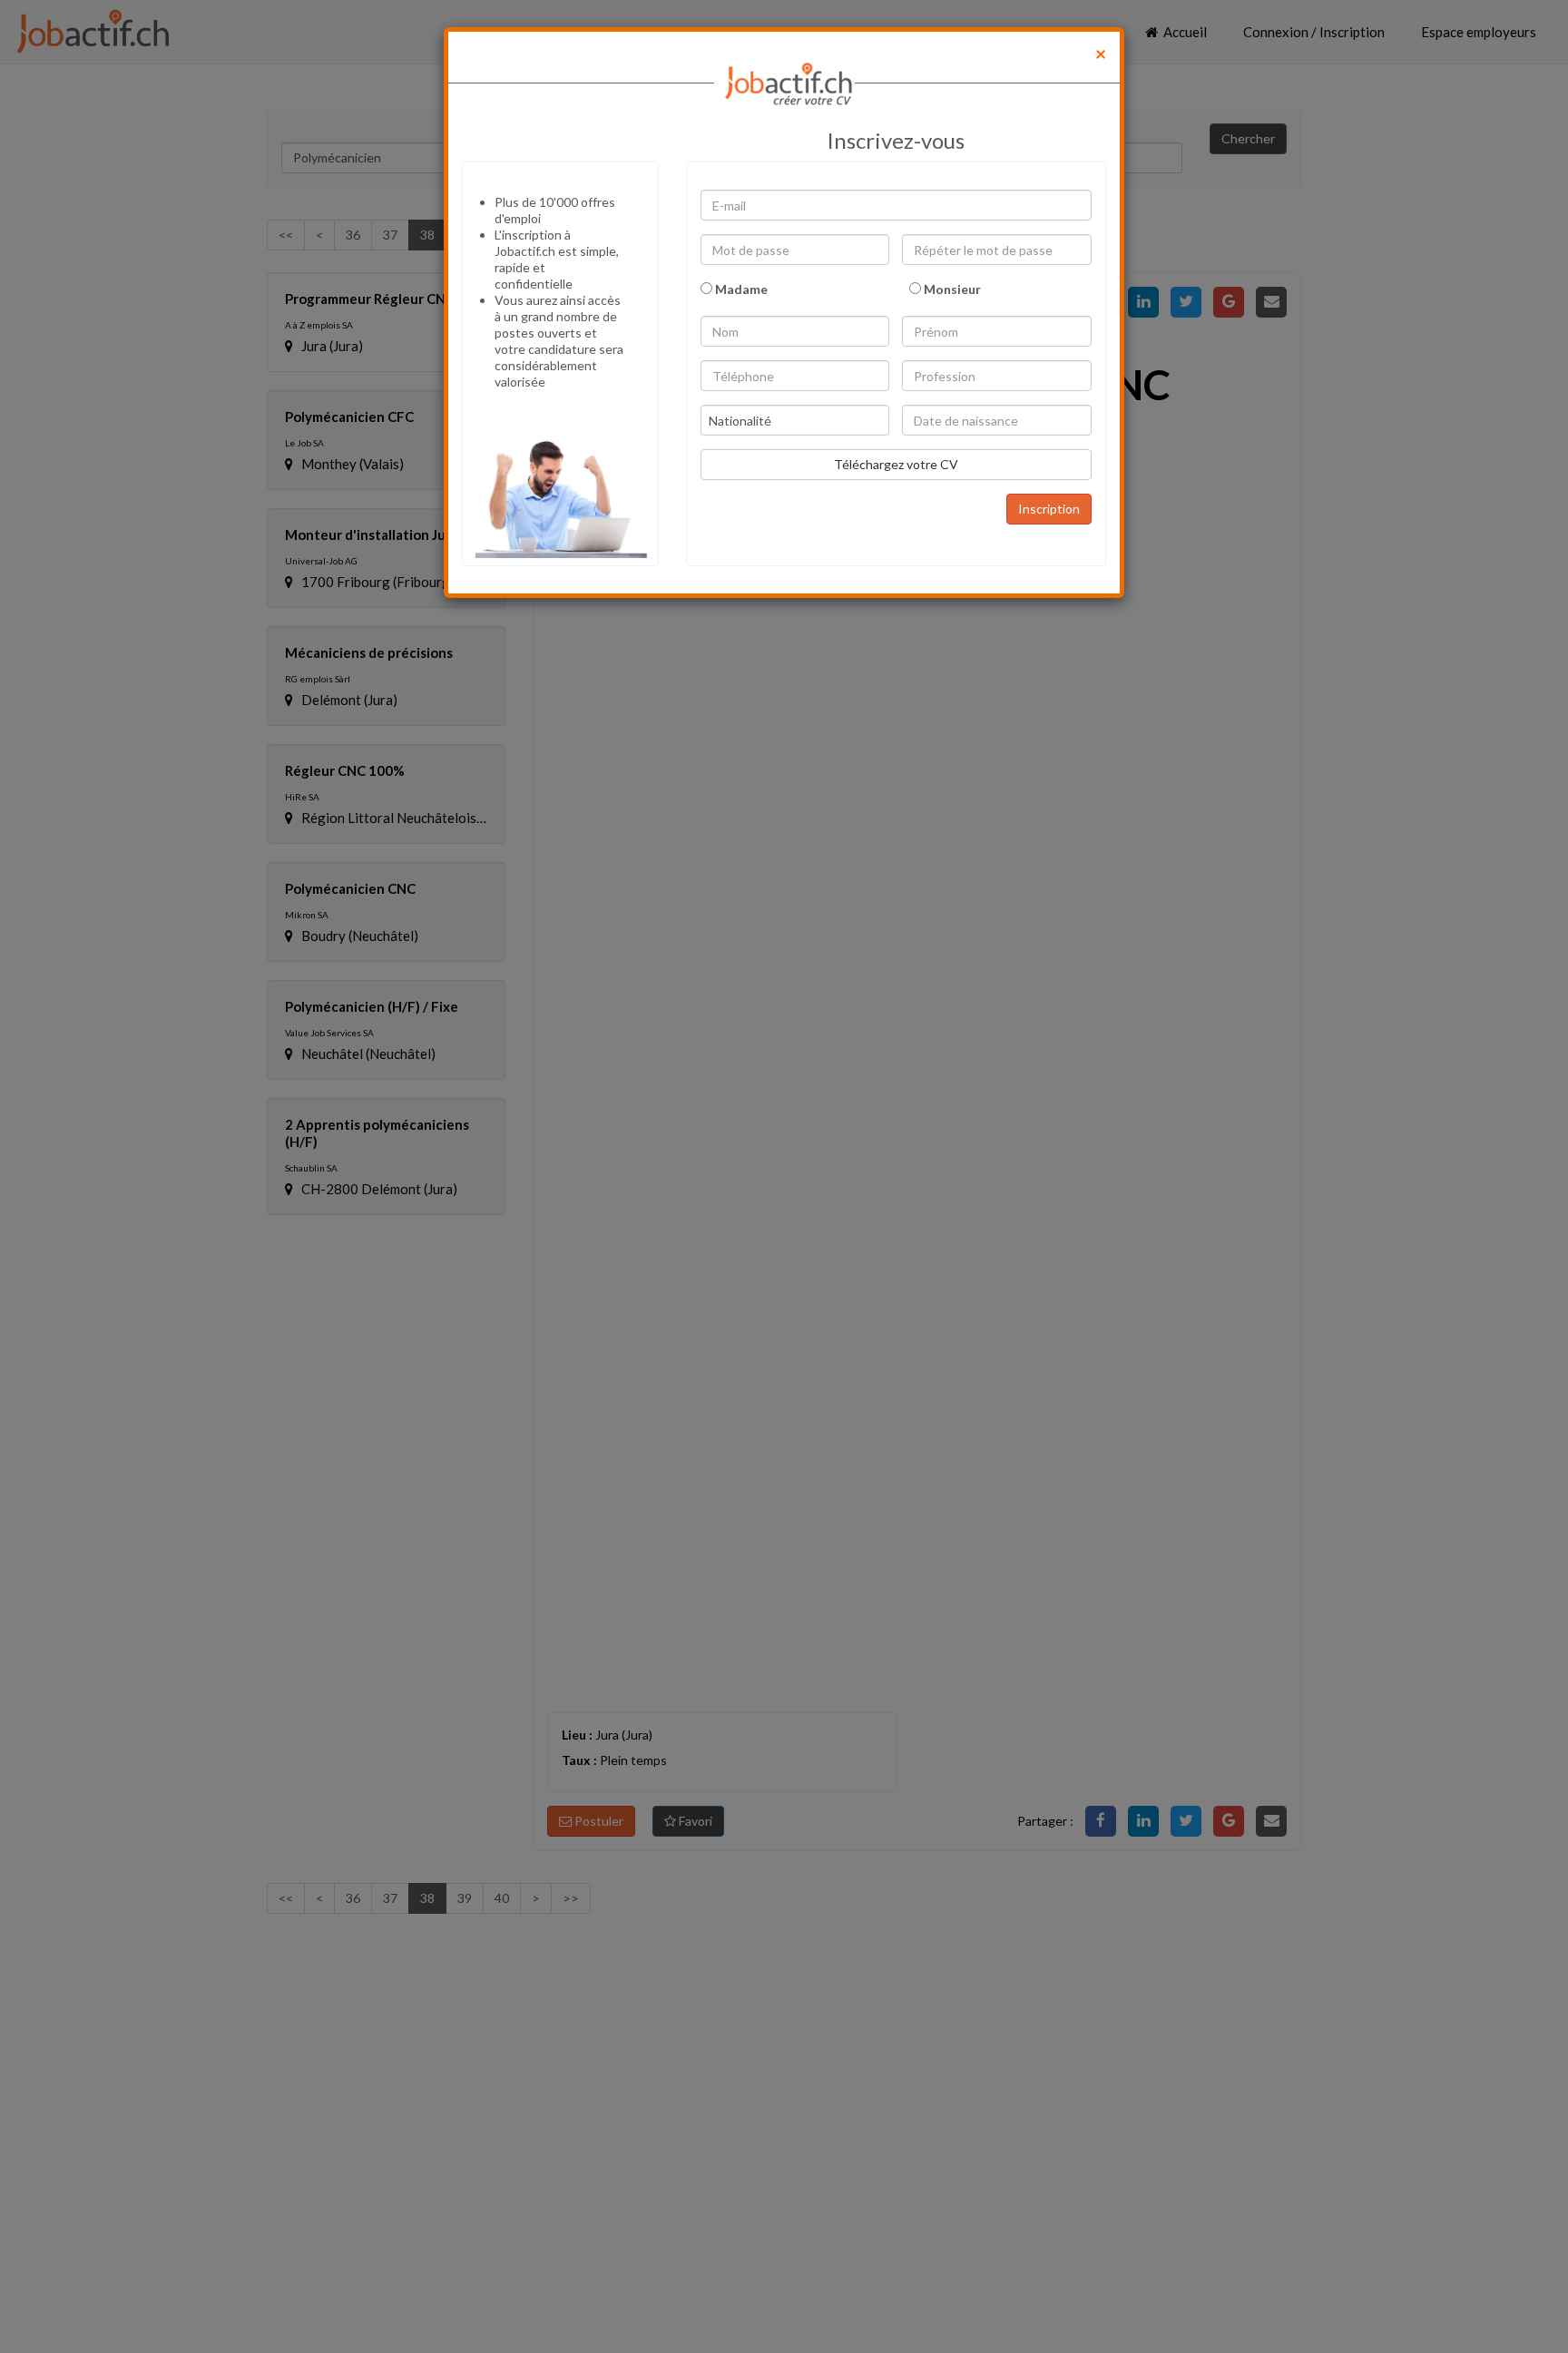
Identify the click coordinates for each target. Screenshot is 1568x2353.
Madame (740, 289)
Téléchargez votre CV (896, 464)
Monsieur (951, 289)
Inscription (1049, 509)
